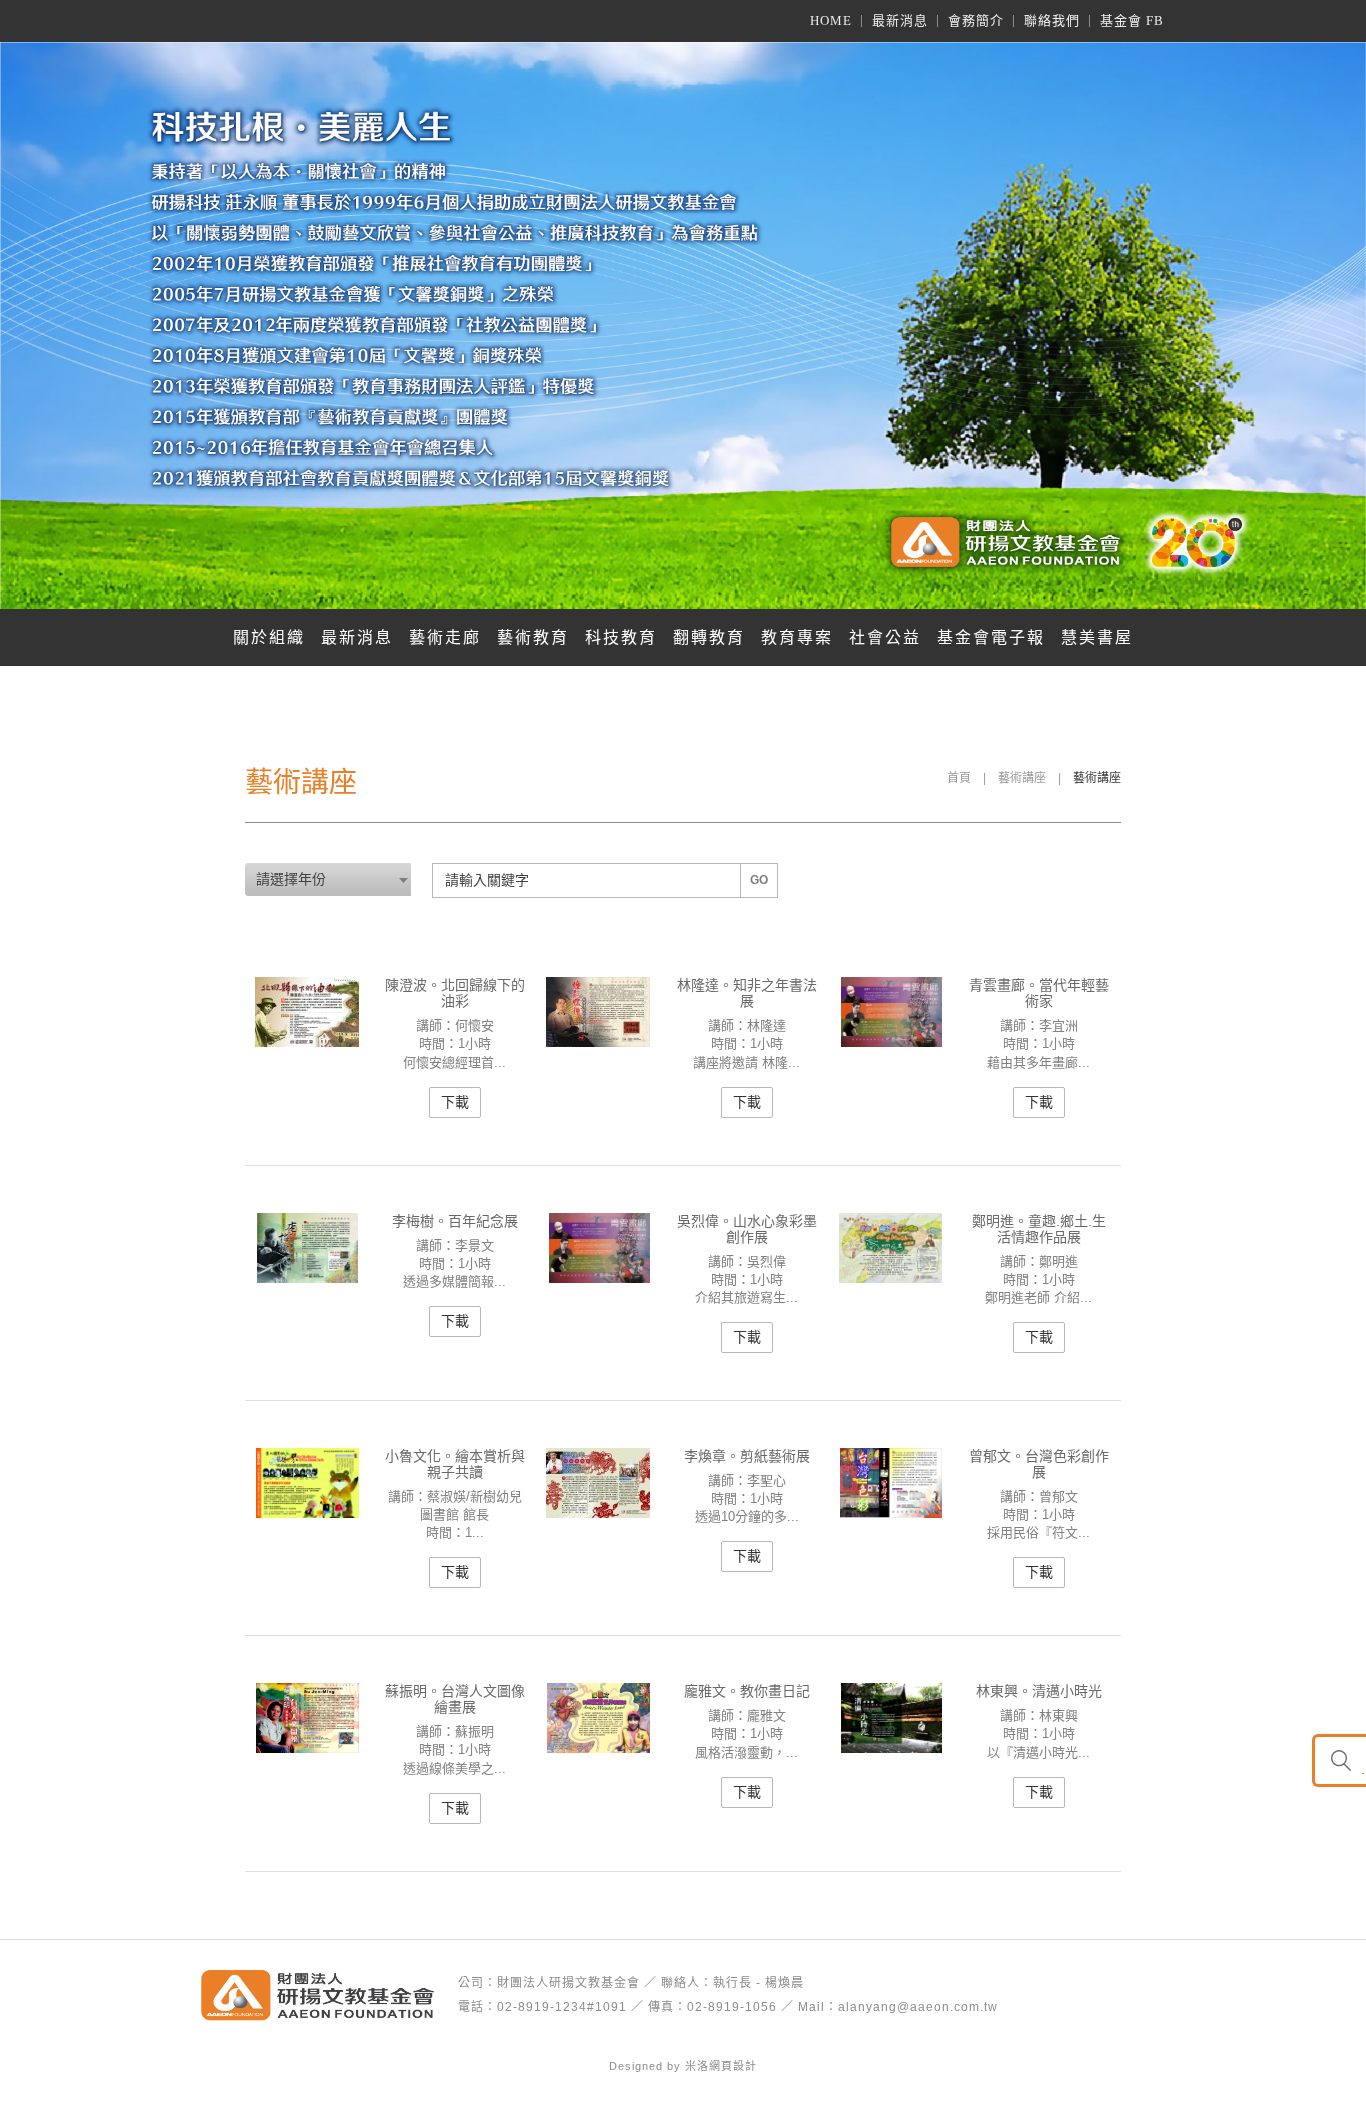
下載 (455, 1102)
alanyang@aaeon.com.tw (918, 2007)
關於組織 (269, 637)
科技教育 (621, 637)
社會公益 (885, 637)
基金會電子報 (991, 637)
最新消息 (357, 637)
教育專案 (797, 637)
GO (759, 880)
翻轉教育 (709, 637)
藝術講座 (1022, 778)
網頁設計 (733, 2066)
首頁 (959, 778)
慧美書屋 (1097, 637)
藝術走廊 (445, 637)
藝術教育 (533, 637)
